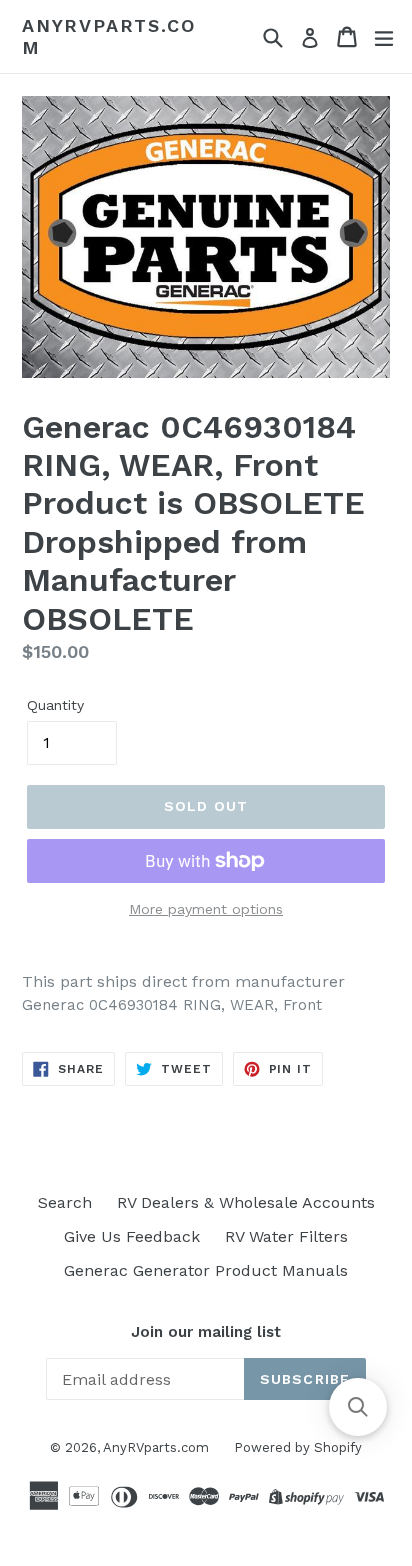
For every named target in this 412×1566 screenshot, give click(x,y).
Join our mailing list (206, 1332)
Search (65, 1202)
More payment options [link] (206, 909)
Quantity (55, 705)
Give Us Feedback (132, 1236)
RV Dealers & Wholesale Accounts (246, 1202)
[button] (358, 1407)
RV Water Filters (286, 1236)
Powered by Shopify (298, 1447)
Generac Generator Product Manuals (206, 1270)
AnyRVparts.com (108, 36)
